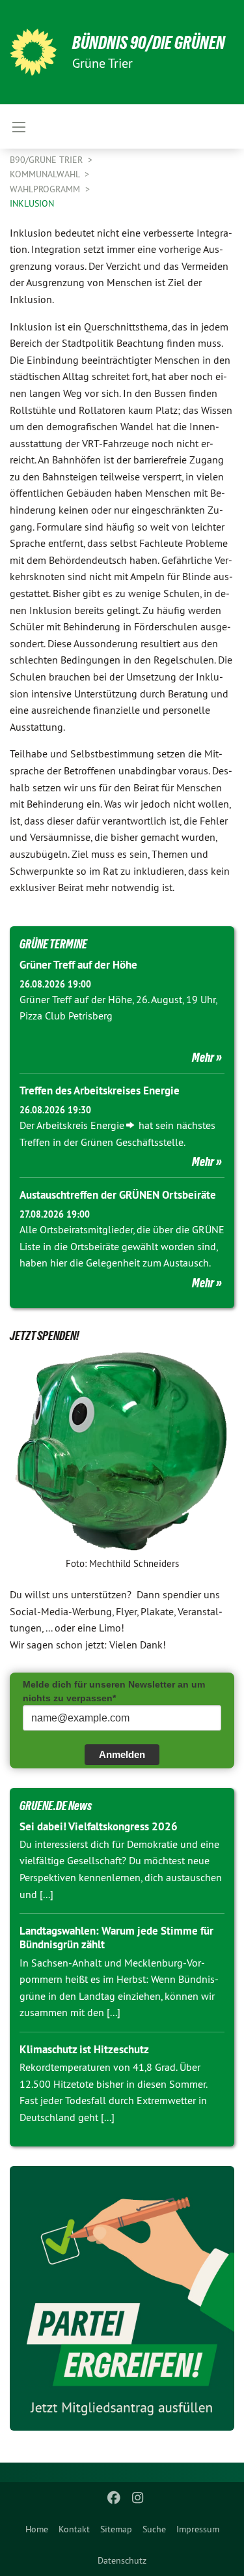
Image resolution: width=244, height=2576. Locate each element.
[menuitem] (37, 2529)
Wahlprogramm (46, 189)
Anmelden (122, 1754)
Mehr (203, 1057)
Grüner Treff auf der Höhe (78, 965)
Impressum (198, 2529)
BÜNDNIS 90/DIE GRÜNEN (149, 43)
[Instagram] (138, 2498)
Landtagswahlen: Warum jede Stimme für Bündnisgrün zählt (116, 1938)
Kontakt (74, 2529)
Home (37, 2529)
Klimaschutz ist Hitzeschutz (84, 2049)
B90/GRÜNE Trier (47, 160)
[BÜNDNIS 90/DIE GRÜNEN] (33, 52)
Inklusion (32, 203)
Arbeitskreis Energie (80, 1125)
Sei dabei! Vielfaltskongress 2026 (99, 1826)
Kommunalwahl (46, 174)
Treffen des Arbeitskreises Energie (100, 1090)
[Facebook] (114, 2498)
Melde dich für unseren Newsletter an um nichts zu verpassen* (114, 1691)
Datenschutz (122, 2560)
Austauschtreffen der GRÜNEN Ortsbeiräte (118, 1195)
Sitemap (116, 2529)
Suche (154, 2529)
